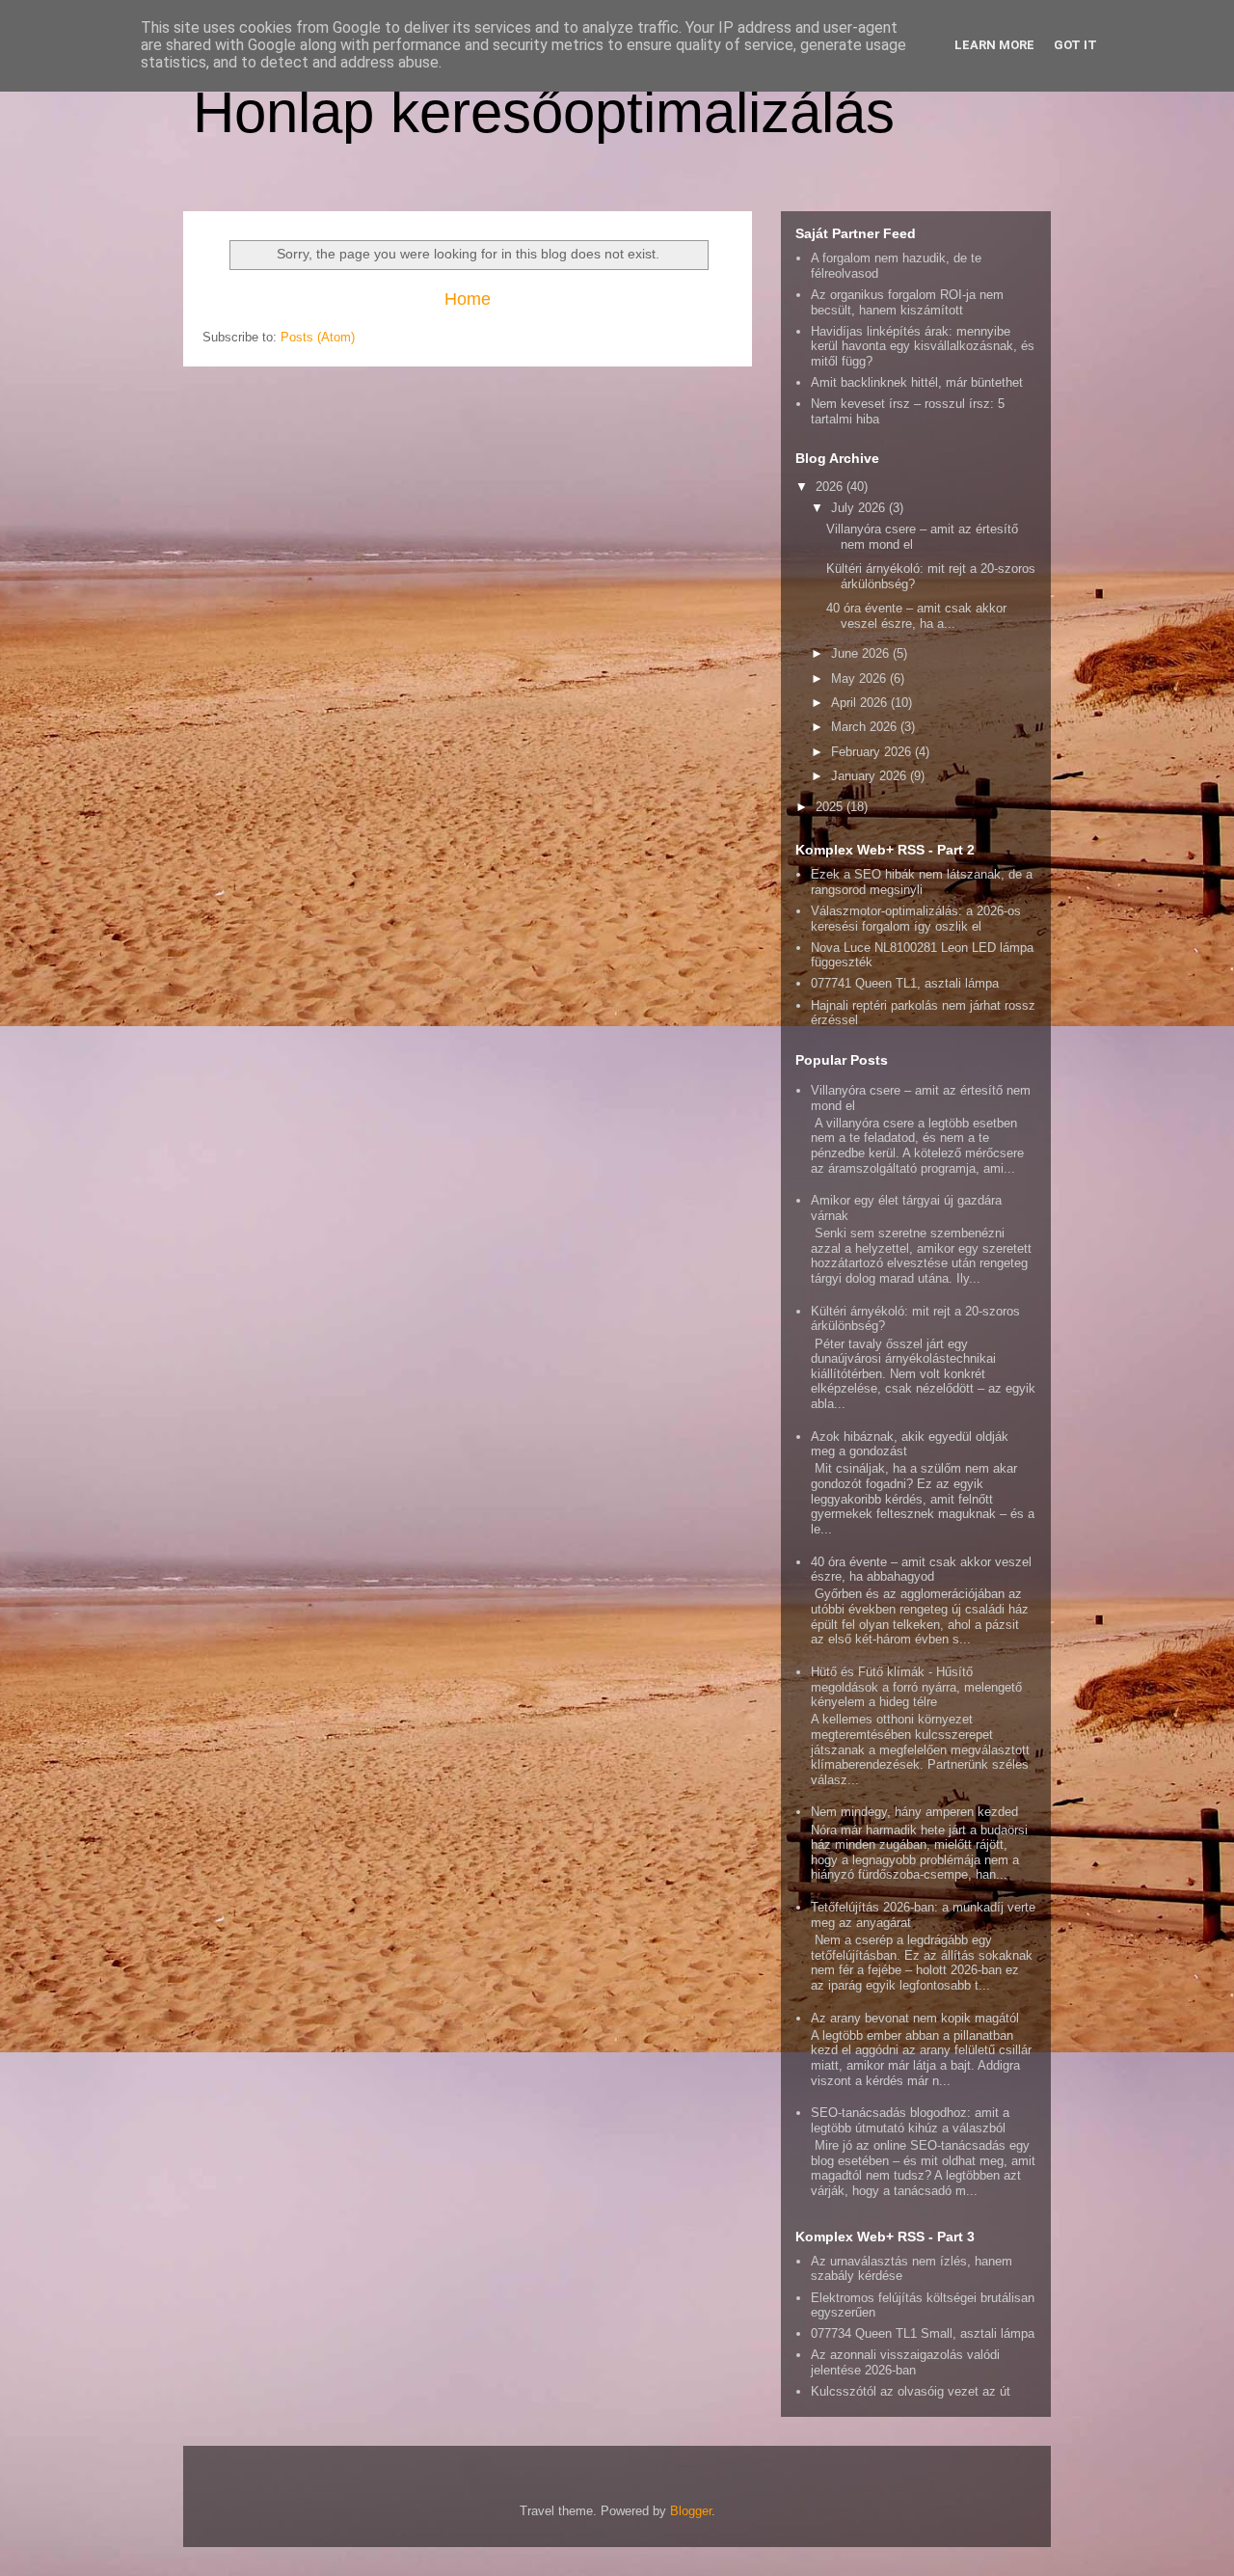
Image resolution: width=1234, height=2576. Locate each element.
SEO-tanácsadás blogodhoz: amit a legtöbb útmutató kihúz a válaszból (910, 2120)
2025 (831, 807)
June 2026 (862, 653)
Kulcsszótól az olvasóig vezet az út (911, 2391)
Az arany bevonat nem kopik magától (915, 2018)
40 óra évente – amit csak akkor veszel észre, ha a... (916, 616)
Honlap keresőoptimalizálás (544, 112)
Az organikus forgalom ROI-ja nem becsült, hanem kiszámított (907, 302)
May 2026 (860, 678)
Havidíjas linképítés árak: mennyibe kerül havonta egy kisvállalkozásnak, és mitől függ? (923, 346)
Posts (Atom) (318, 337)
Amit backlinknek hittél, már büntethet (917, 382)
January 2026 (871, 776)
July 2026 (860, 508)
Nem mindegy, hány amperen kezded (914, 1812)
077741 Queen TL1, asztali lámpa (905, 983)
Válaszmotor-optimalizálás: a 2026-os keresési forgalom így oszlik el (916, 919)
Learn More (994, 45)
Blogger (691, 2511)
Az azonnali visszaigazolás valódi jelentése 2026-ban (905, 2362)
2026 (831, 487)
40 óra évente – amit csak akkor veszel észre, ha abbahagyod (921, 1570)
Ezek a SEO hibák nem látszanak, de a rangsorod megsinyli (922, 882)
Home (468, 299)
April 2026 (861, 703)
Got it (1075, 45)
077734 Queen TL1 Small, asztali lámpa (923, 2333)
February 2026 (873, 752)
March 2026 (866, 727)
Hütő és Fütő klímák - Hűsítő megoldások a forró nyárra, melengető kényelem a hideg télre (916, 1687)
